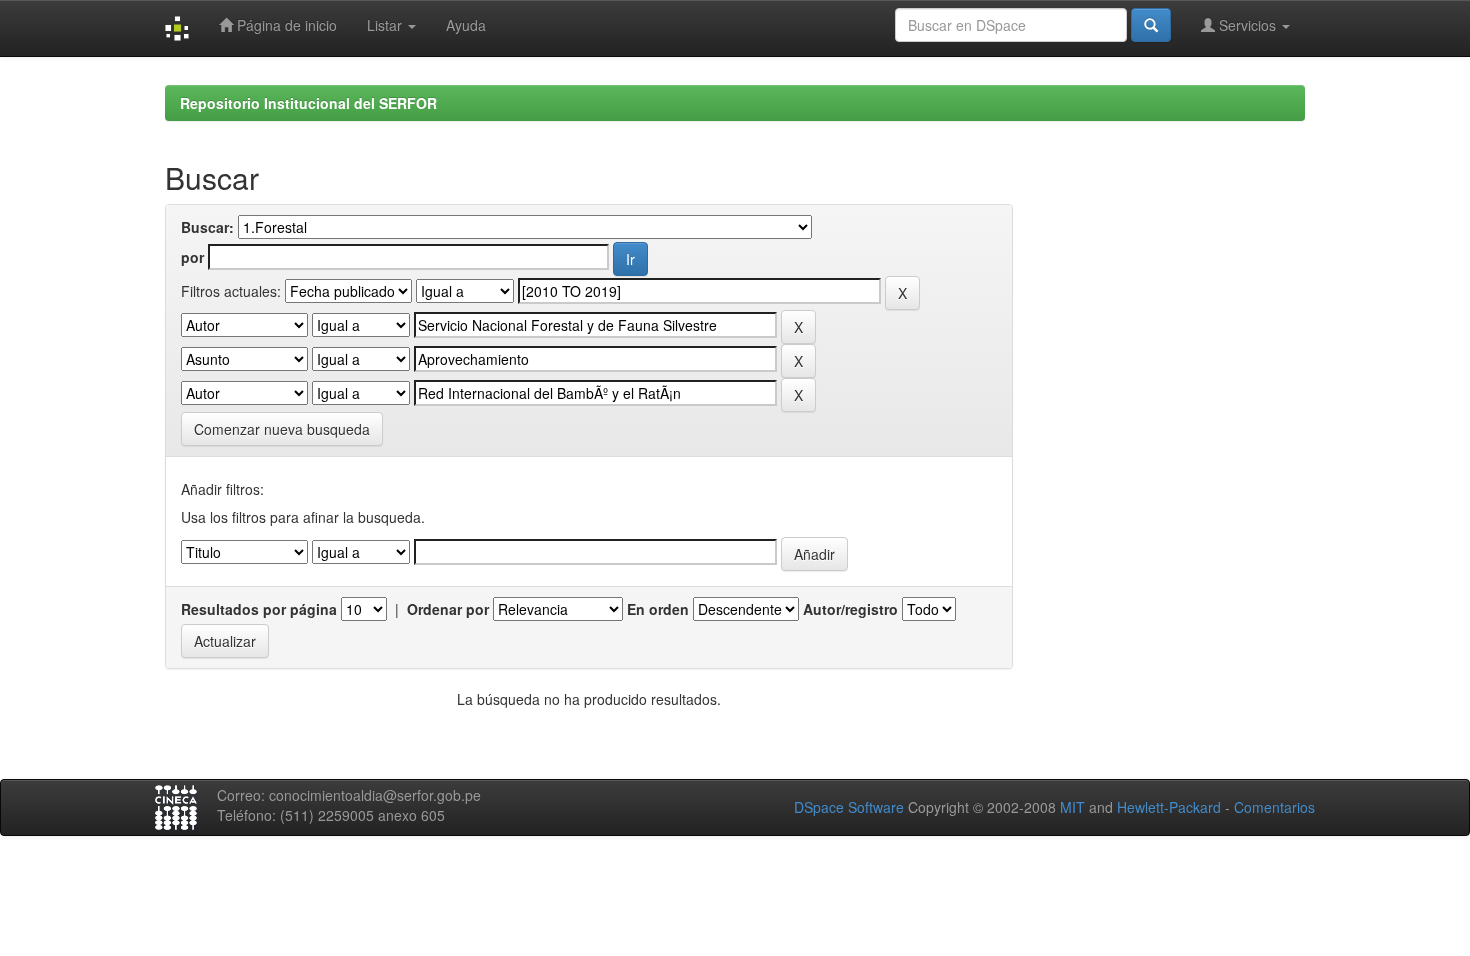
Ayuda (466, 25)
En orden (658, 609)
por (192, 257)
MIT (1072, 807)
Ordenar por (448, 609)
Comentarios (1274, 807)
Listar (386, 25)
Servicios (1247, 25)
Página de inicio (285, 25)
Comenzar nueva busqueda (282, 429)
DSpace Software (849, 807)
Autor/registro (850, 609)
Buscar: (207, 227)
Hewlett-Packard (1169, 807)
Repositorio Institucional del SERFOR (308, 103)
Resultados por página (259, 609)
